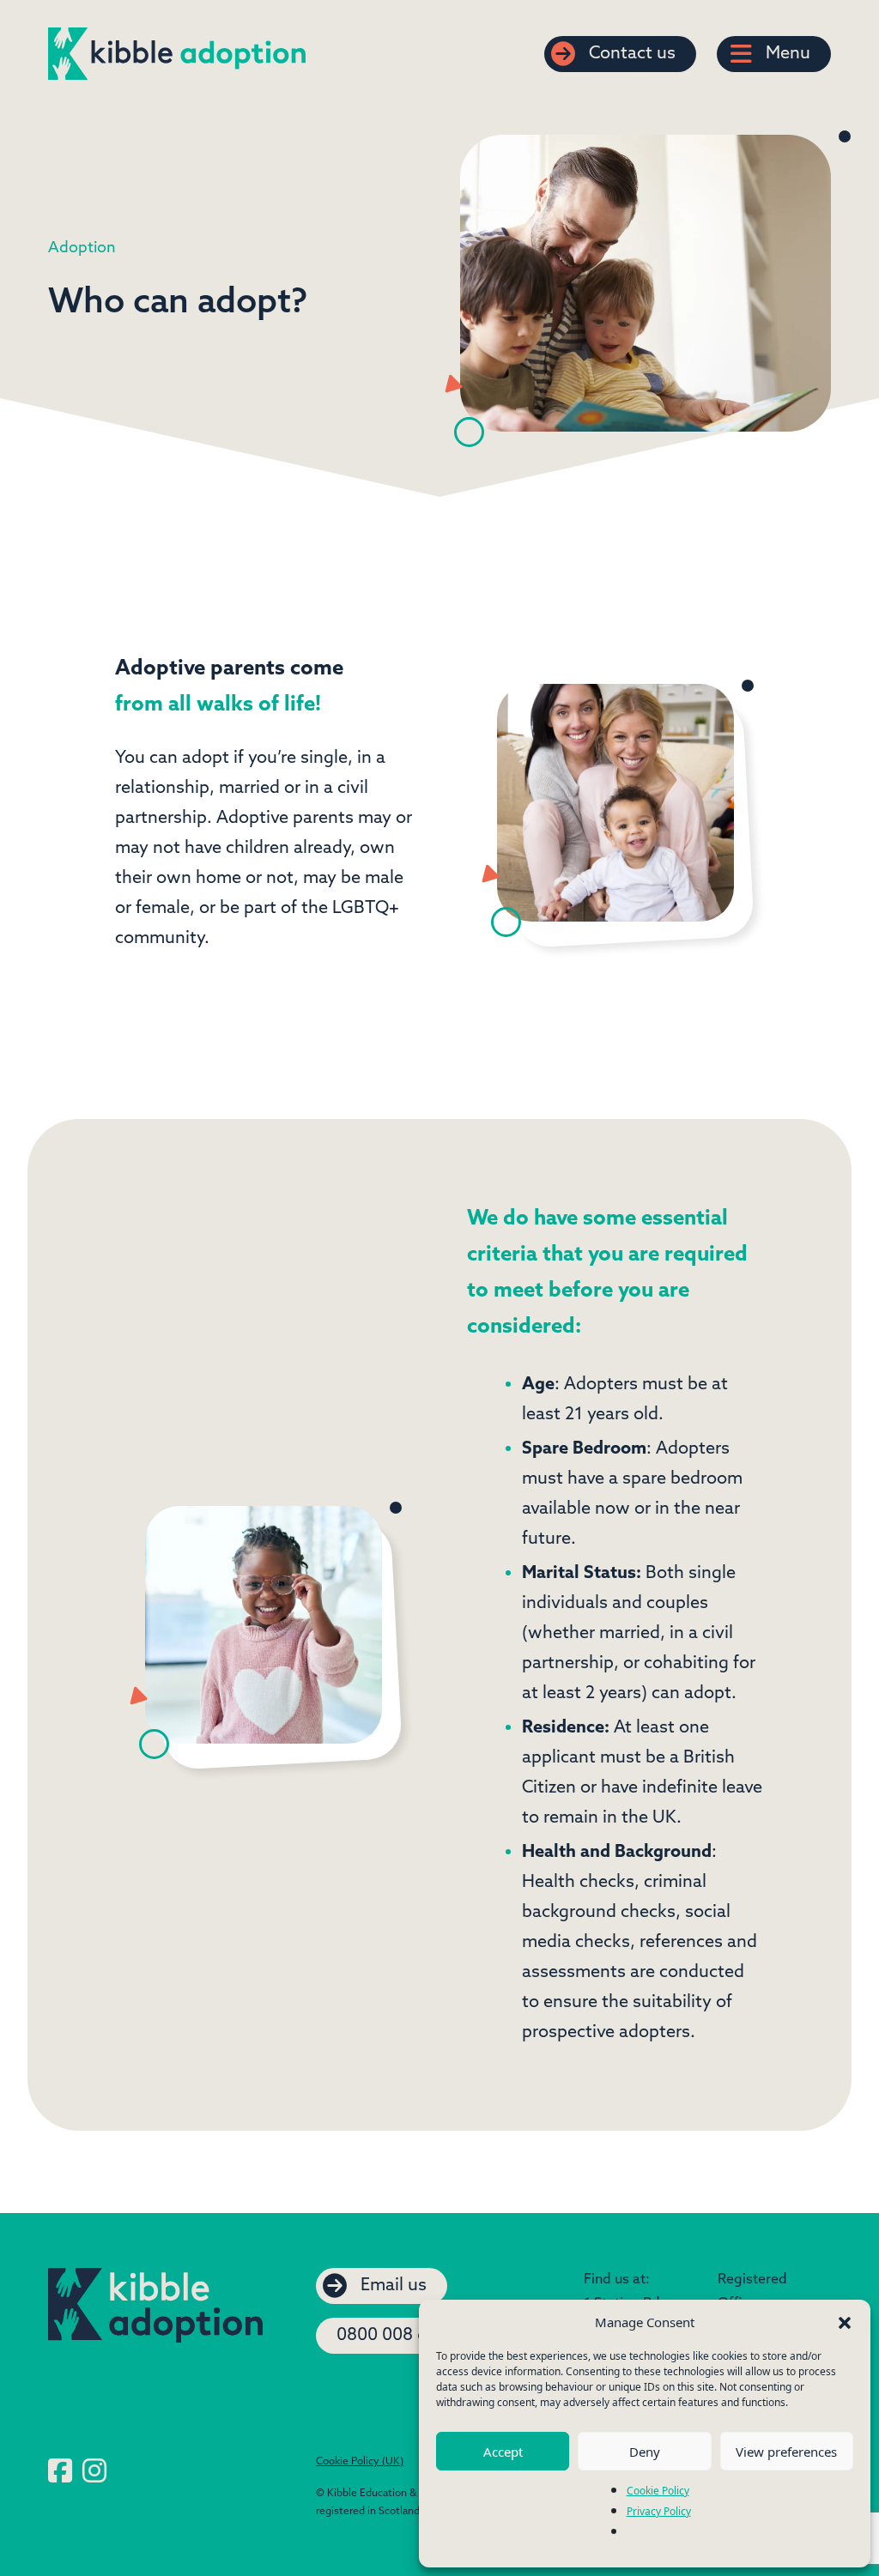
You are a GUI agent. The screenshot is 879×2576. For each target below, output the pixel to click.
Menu (788, 54)
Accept (503, 2452)
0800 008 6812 (396, 2336)
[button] (845, 2322)
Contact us (632, 54)
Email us (394, 2286)
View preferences (786, 2452)
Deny (645, 2452)
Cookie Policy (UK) (360, 2462)
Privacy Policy (659, 2511)
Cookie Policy (658, 2491)
